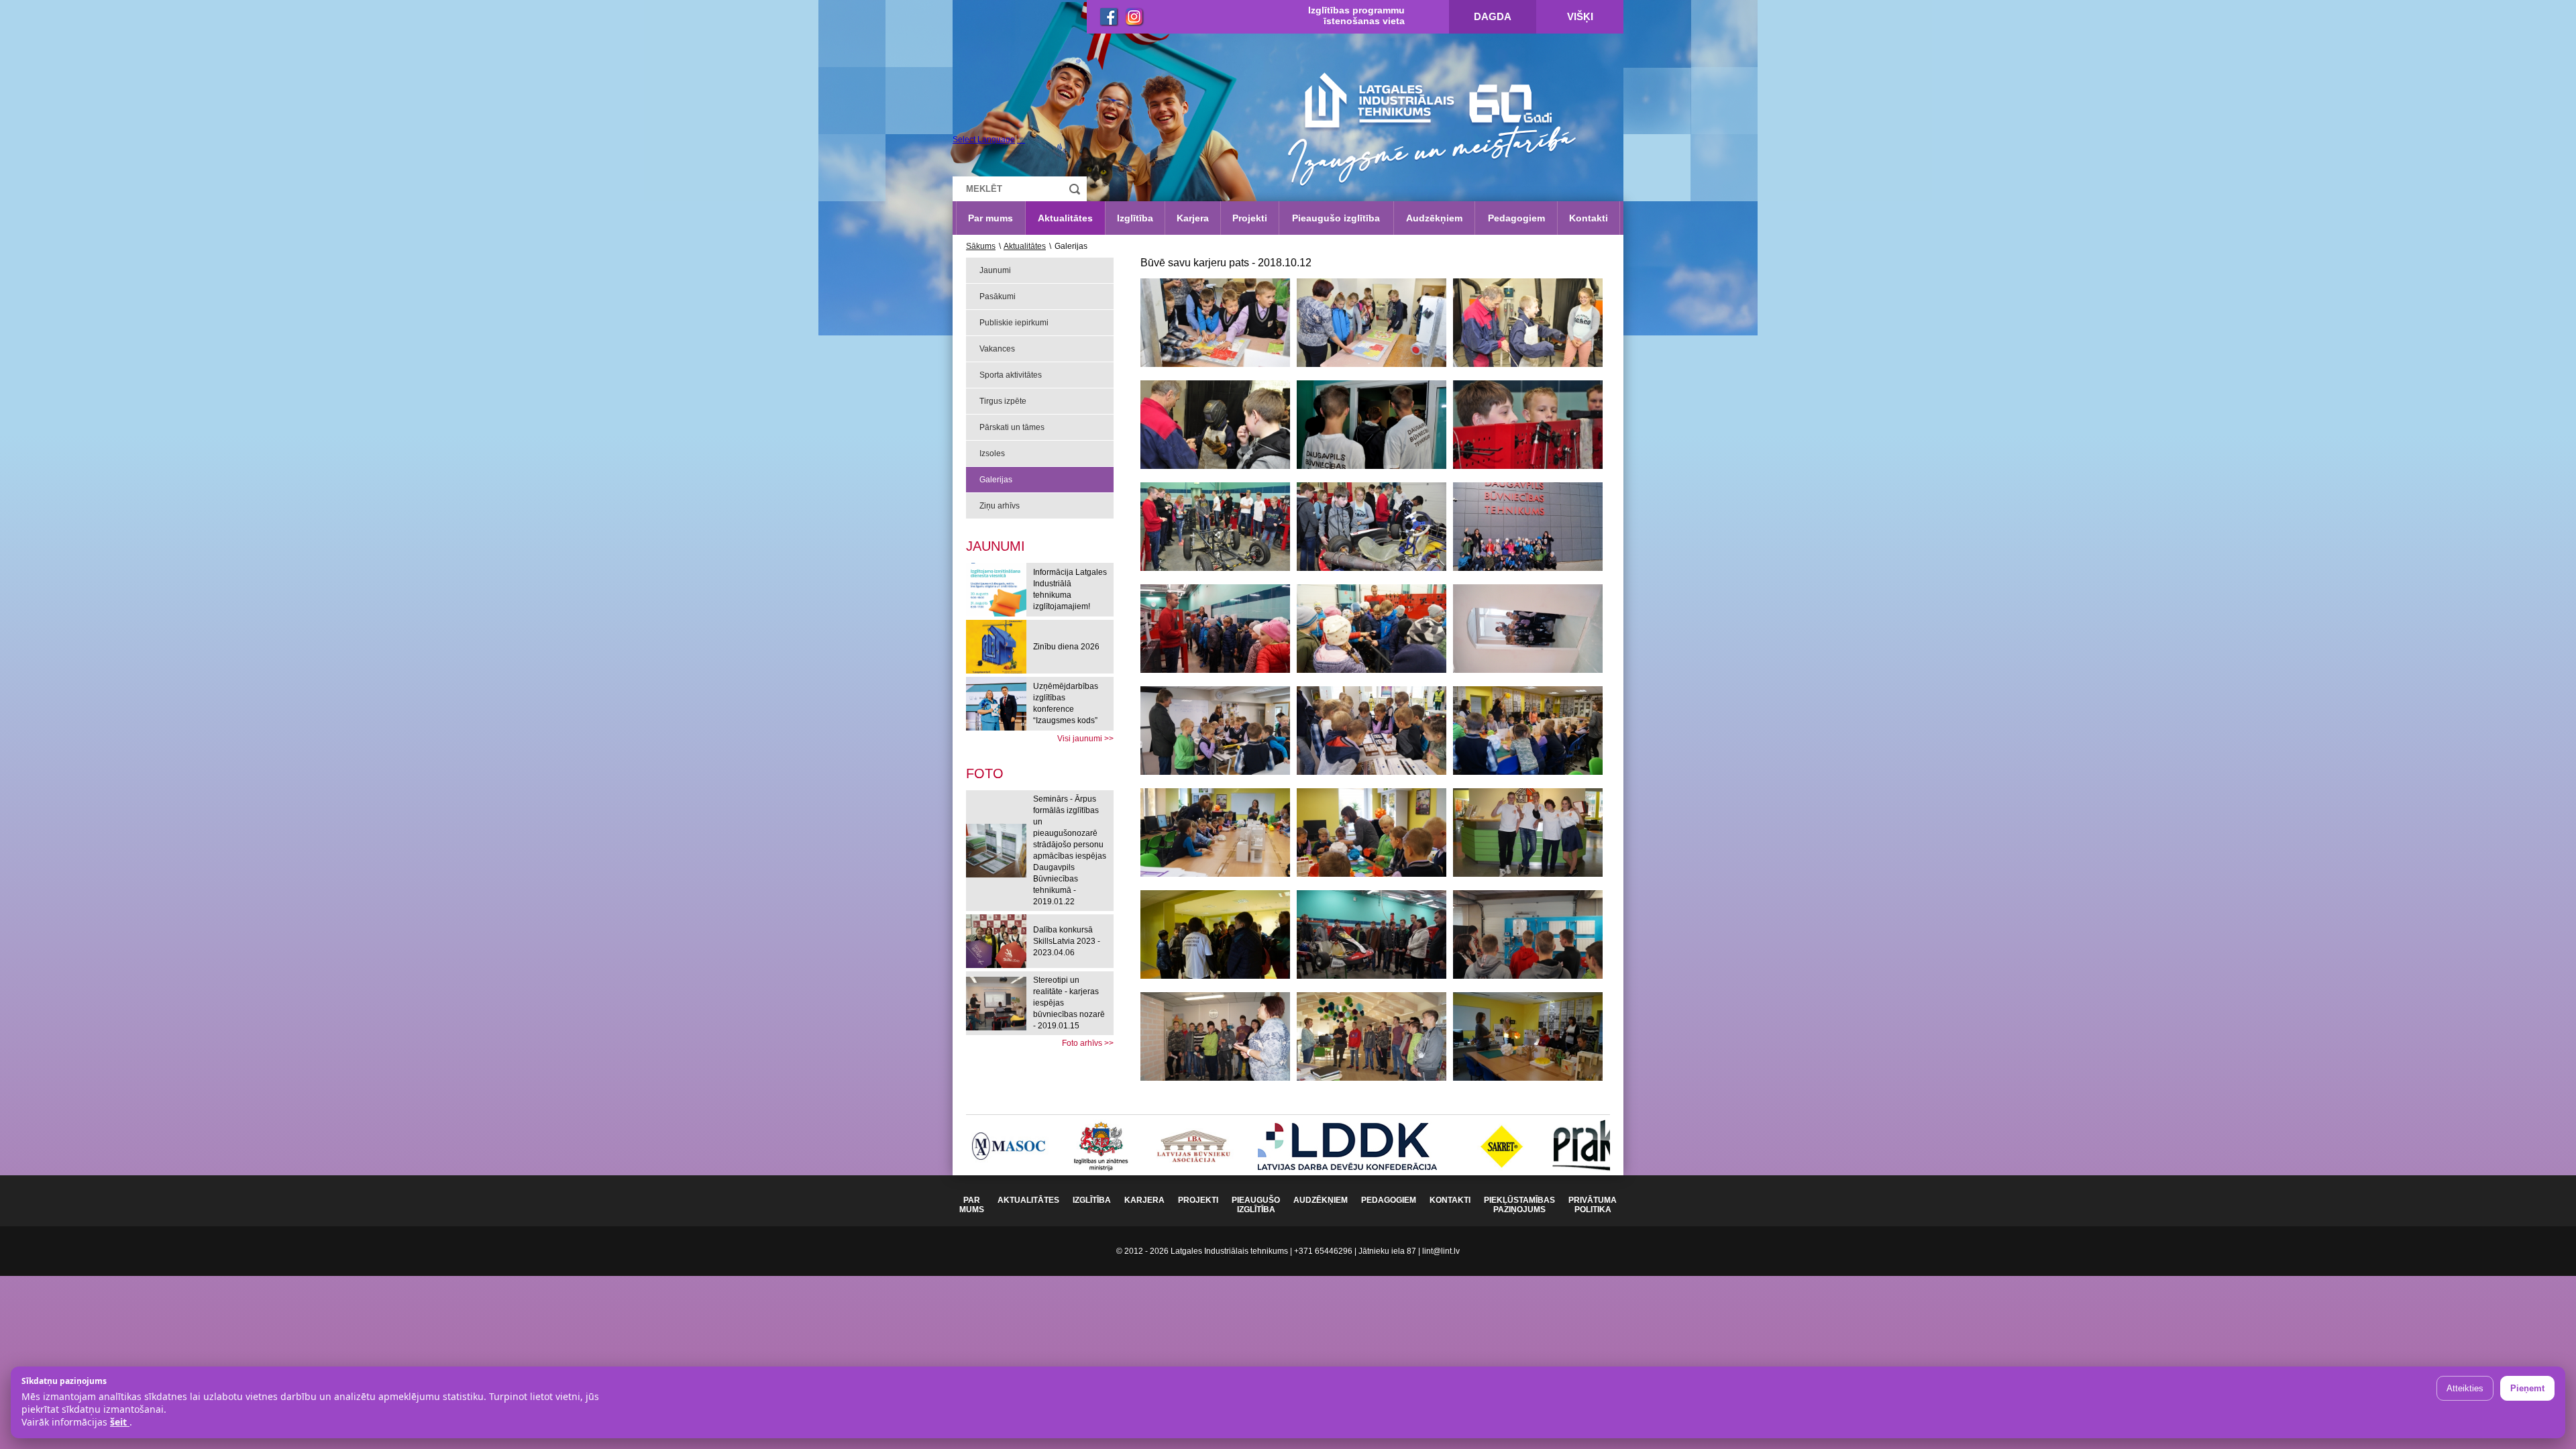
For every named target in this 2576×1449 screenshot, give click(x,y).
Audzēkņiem (1434, 218)
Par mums (990, 218)
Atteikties (2465, 1388)
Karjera (1193, 218)
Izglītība (1135, 218)
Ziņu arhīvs (1000, 506)
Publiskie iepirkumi (1014, 323)
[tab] (985, 772)
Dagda (1493, 16)
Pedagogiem (1516, 218)
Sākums (981, 246)
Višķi (1580, 16)
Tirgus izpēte (1003, 401)
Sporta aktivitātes (1011, 375)
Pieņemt (2527, 1388)
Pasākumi (998, 297)
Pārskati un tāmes (1012, 427)
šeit (120, 1422)
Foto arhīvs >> (1088, 1043)
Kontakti (1589, 218)
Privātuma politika (1593, 1205)
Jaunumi (995, 270)
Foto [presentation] (985, 773)
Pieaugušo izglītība (1336, 218)
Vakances (997, 349)
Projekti (1250, 218)
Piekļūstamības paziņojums (1519, 1205)
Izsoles (992, 453)
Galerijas (996, 480)
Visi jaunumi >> (1085, 739)
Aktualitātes (1065, 218)
